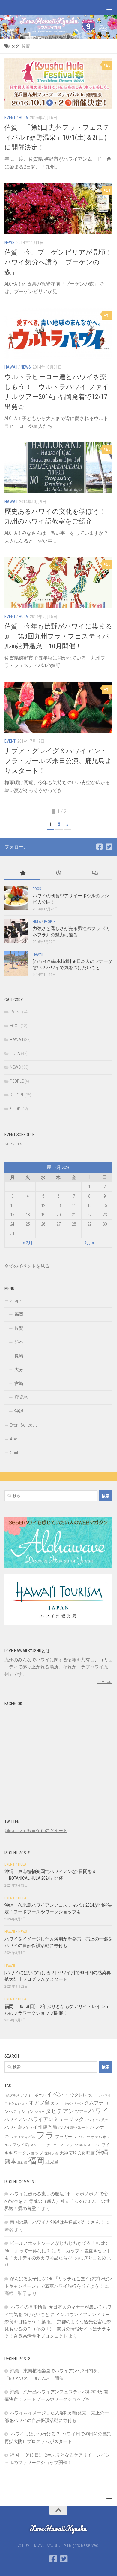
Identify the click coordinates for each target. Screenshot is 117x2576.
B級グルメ (12, 2095)
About (15, 1439)
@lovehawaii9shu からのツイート (36, 1831)
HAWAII (11, 367)
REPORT (17, 1095)
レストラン (92, 2145)
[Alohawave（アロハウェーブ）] (58, 1566)
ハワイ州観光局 (40, 2127)
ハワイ (98, 2111)
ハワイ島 (13, 2127)
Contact (17, 1453)
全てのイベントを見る (27, 1266)
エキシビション (16, 2103)
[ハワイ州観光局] (58, 1624)
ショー (40, 2112)
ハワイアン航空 (96, 2120)
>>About (105, 1681)
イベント (58, 2094)
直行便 (22, 2162)
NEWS (10, 243)
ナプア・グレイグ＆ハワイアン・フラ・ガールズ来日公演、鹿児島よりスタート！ (58, 761)
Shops (16, 1300)
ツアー (81, 2111)
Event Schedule (24, 1425)
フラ (45, 2135)
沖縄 (19, 1411)
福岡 (19, 1314)
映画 (91, 2153)
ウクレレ (79, 2095)
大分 (19, 1370)
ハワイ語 (66, 2127)
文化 (82, 2153)
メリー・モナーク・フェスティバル (57, 2145)
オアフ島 (39, 2103)
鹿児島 (21, 1397)
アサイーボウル (33, 2095)
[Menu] (109, 8)
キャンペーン (73, 2103)
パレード (82, 2128)
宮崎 (19, 1384)
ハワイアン (16, 2120)
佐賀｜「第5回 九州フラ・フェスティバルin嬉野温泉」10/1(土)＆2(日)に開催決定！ (57, 137)
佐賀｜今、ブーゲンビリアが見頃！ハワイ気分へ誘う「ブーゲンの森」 (58, 262)
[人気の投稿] (22, 873)
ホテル (97, 2137)
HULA (24, 118)
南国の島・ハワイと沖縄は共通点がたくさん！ (57, 2222)
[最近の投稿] (58, 873)
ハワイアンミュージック (56, 2119)
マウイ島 (21, 2145)
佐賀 (19, 1328)
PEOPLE (50, 922)
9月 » (89, 1243)
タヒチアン (60, 2111)
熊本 (19, 1342)
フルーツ (84, 2137)
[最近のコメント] (94, 873)
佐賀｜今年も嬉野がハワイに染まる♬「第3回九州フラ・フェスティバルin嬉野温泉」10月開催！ (58, 636)
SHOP (15, 1109)
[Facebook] (99, 847)
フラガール (66, 2137)
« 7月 (28, 1243)
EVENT (10, 118)
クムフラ (94, 2103)
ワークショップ (28, 2153)
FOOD (37, 889)
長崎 (19, 1356)
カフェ (57, 2103)
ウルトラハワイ (99, 2095)
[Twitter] (109, 847)
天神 (64, 2153)
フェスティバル (23, 2137)
